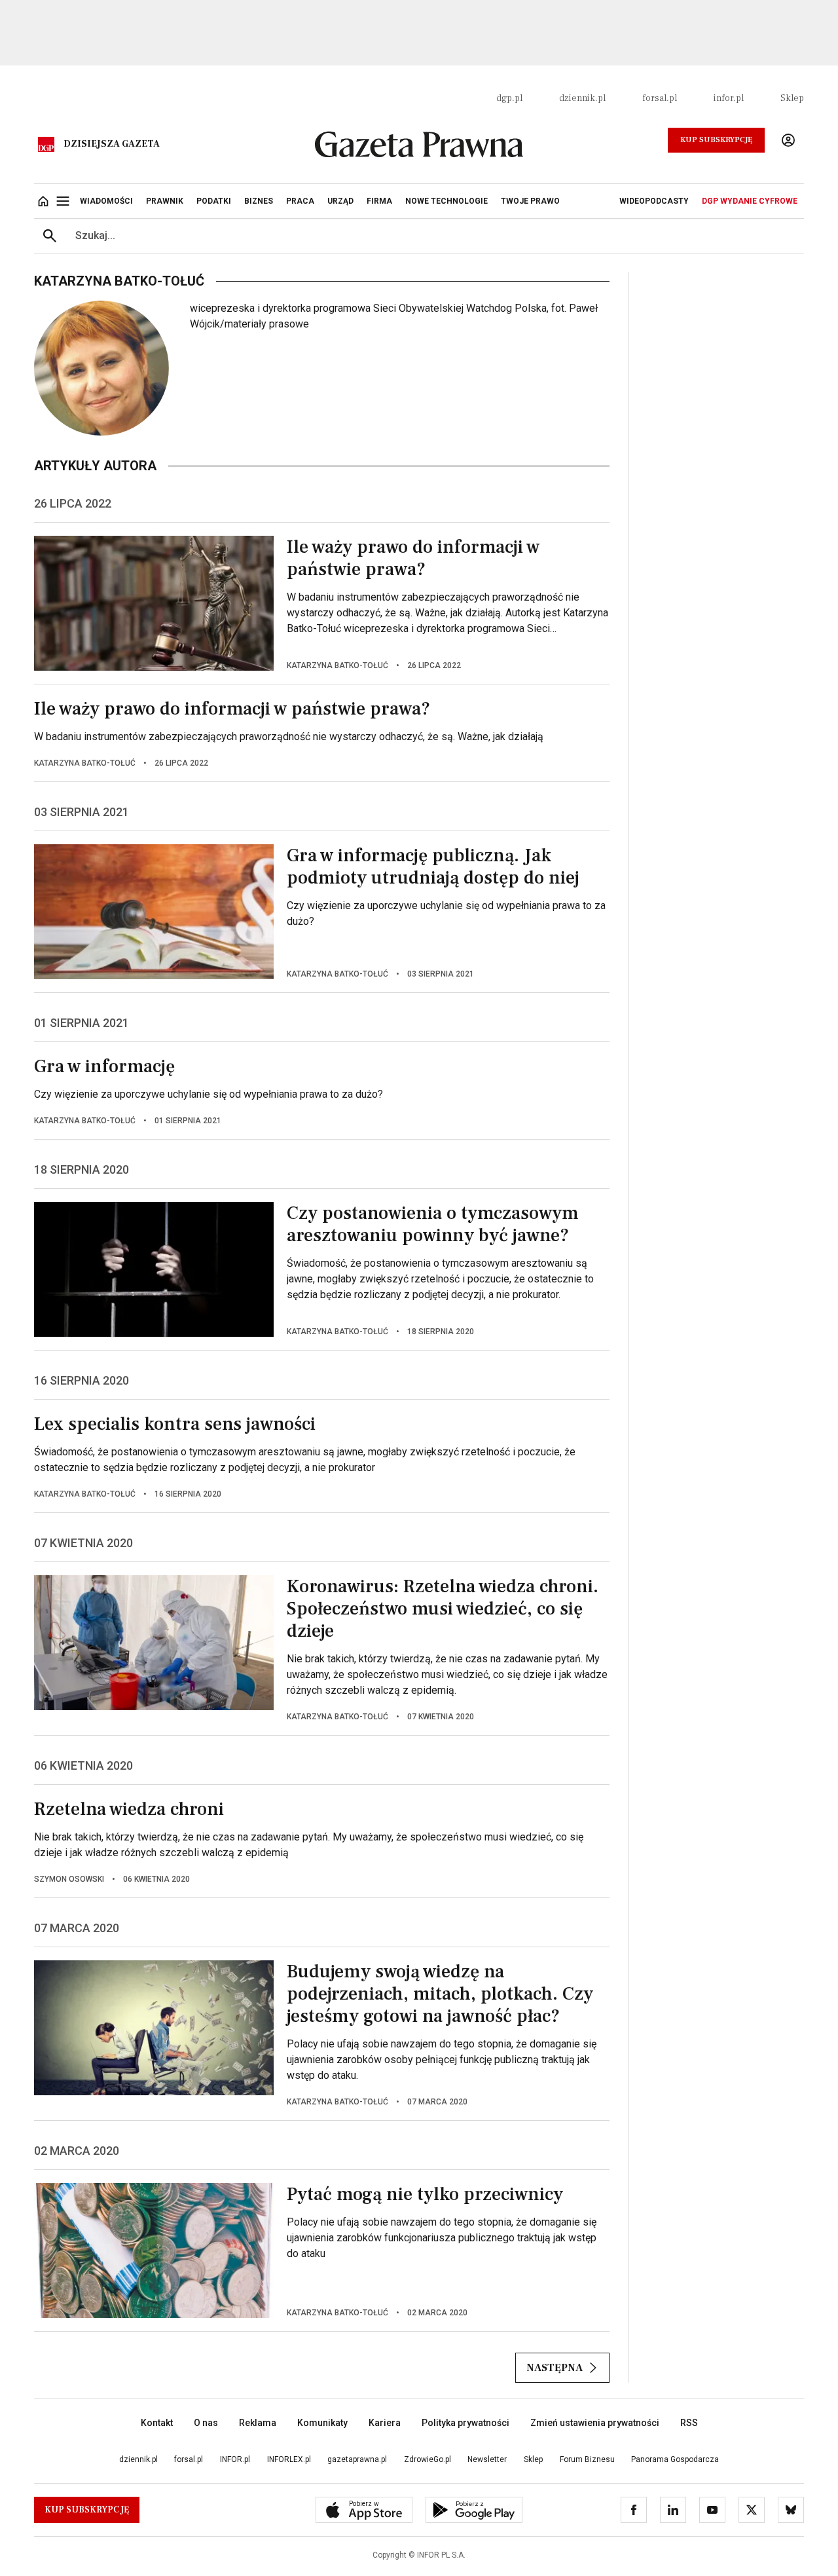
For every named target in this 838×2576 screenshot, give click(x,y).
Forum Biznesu (587, 2459)
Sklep (792, 98)
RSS (689, 2423)
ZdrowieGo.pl (428, 2459)
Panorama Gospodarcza (675, 2459)
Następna (555, 2368)
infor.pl (729, 98)
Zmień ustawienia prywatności (595, 2423)
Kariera (385, 2423)
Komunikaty (322, 2423)
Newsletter (487, 2459)
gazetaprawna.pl (357, 2459)
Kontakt (157, 2423)
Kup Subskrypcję (716, 140)
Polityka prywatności (465, 2423)
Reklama (258, 2423)
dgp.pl (509, 98)
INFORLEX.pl (289, 2459)
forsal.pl (660, 98)
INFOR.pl (235, 2459)
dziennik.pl (582, 98)
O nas (206, 2423)
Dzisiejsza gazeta (112, 144)
